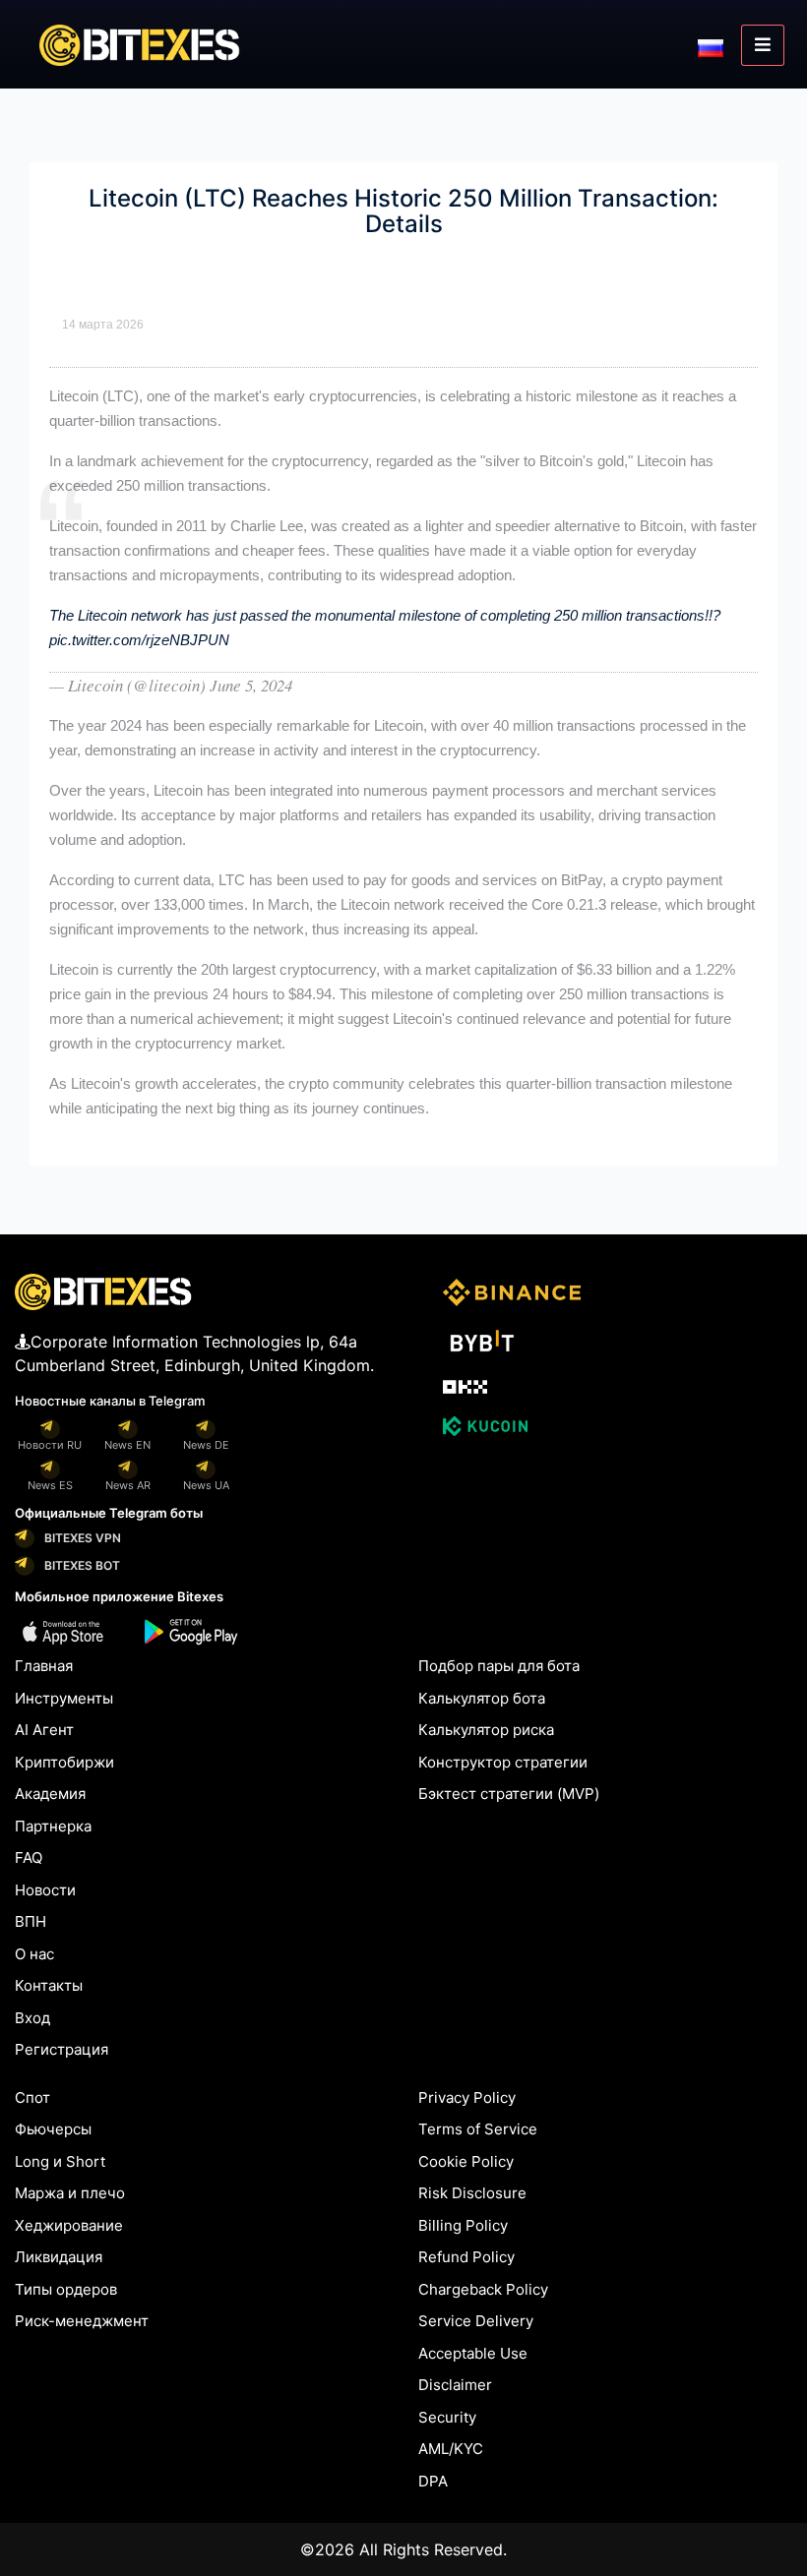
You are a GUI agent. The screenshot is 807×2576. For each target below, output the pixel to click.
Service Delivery (476, 2321)
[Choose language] (711, 47)
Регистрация (62, 2049)
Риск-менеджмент (82, 2321)
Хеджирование (69, 2225)
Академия (50, 1794)
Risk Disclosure (472, 2193)
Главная (44, 1666)
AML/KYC (451, 2449)
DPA (433, 2481)
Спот (32, 2097)
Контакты (49, 1985)
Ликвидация (59, 2257)
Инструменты (64, 1698)
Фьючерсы (53, 2129)
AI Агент (44, 1730)
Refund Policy (466, 2257)
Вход (32, 2018)
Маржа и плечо (70, 2193)
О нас (34, 1954)
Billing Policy (463, 2225)
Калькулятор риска (486, 1730)
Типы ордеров (66, 2289)
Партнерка (53, 1826)
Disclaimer (455, 2385)
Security (447, 2417)
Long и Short (60, 2161)
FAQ (29, 1857)
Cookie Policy (466, 2161)
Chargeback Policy (483, 2289)
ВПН (31, 1921)
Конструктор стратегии (503, 1762)
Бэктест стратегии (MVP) (509, 1794)
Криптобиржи (64, 1762)
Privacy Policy (467, 2097)
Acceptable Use (473, 2353)
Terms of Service (478, 2129)
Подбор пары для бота (499, 1666)
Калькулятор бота (482, 1698)
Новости (45, 1890)
